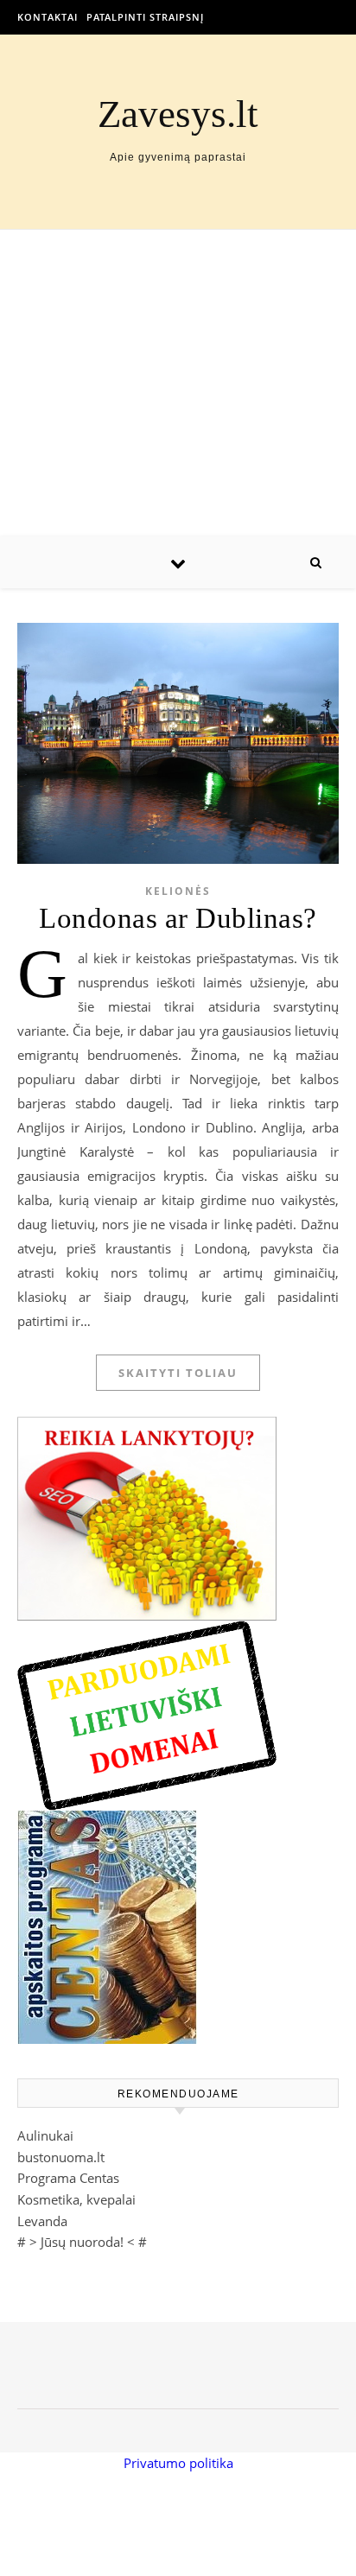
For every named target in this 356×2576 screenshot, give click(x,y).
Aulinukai (45, 2135)
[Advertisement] (178, 383)
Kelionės (178, 891)
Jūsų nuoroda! (82, 2242)
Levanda (42, 2221)
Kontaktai (48, 17)
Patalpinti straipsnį (145, 17)
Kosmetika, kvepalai (76, 2199)
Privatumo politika (178, 2463)
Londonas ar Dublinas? (178, 918)
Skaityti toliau (178, 1373)
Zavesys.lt (178, 114)
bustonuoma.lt (61, 2157)
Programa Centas (68, 2178)
